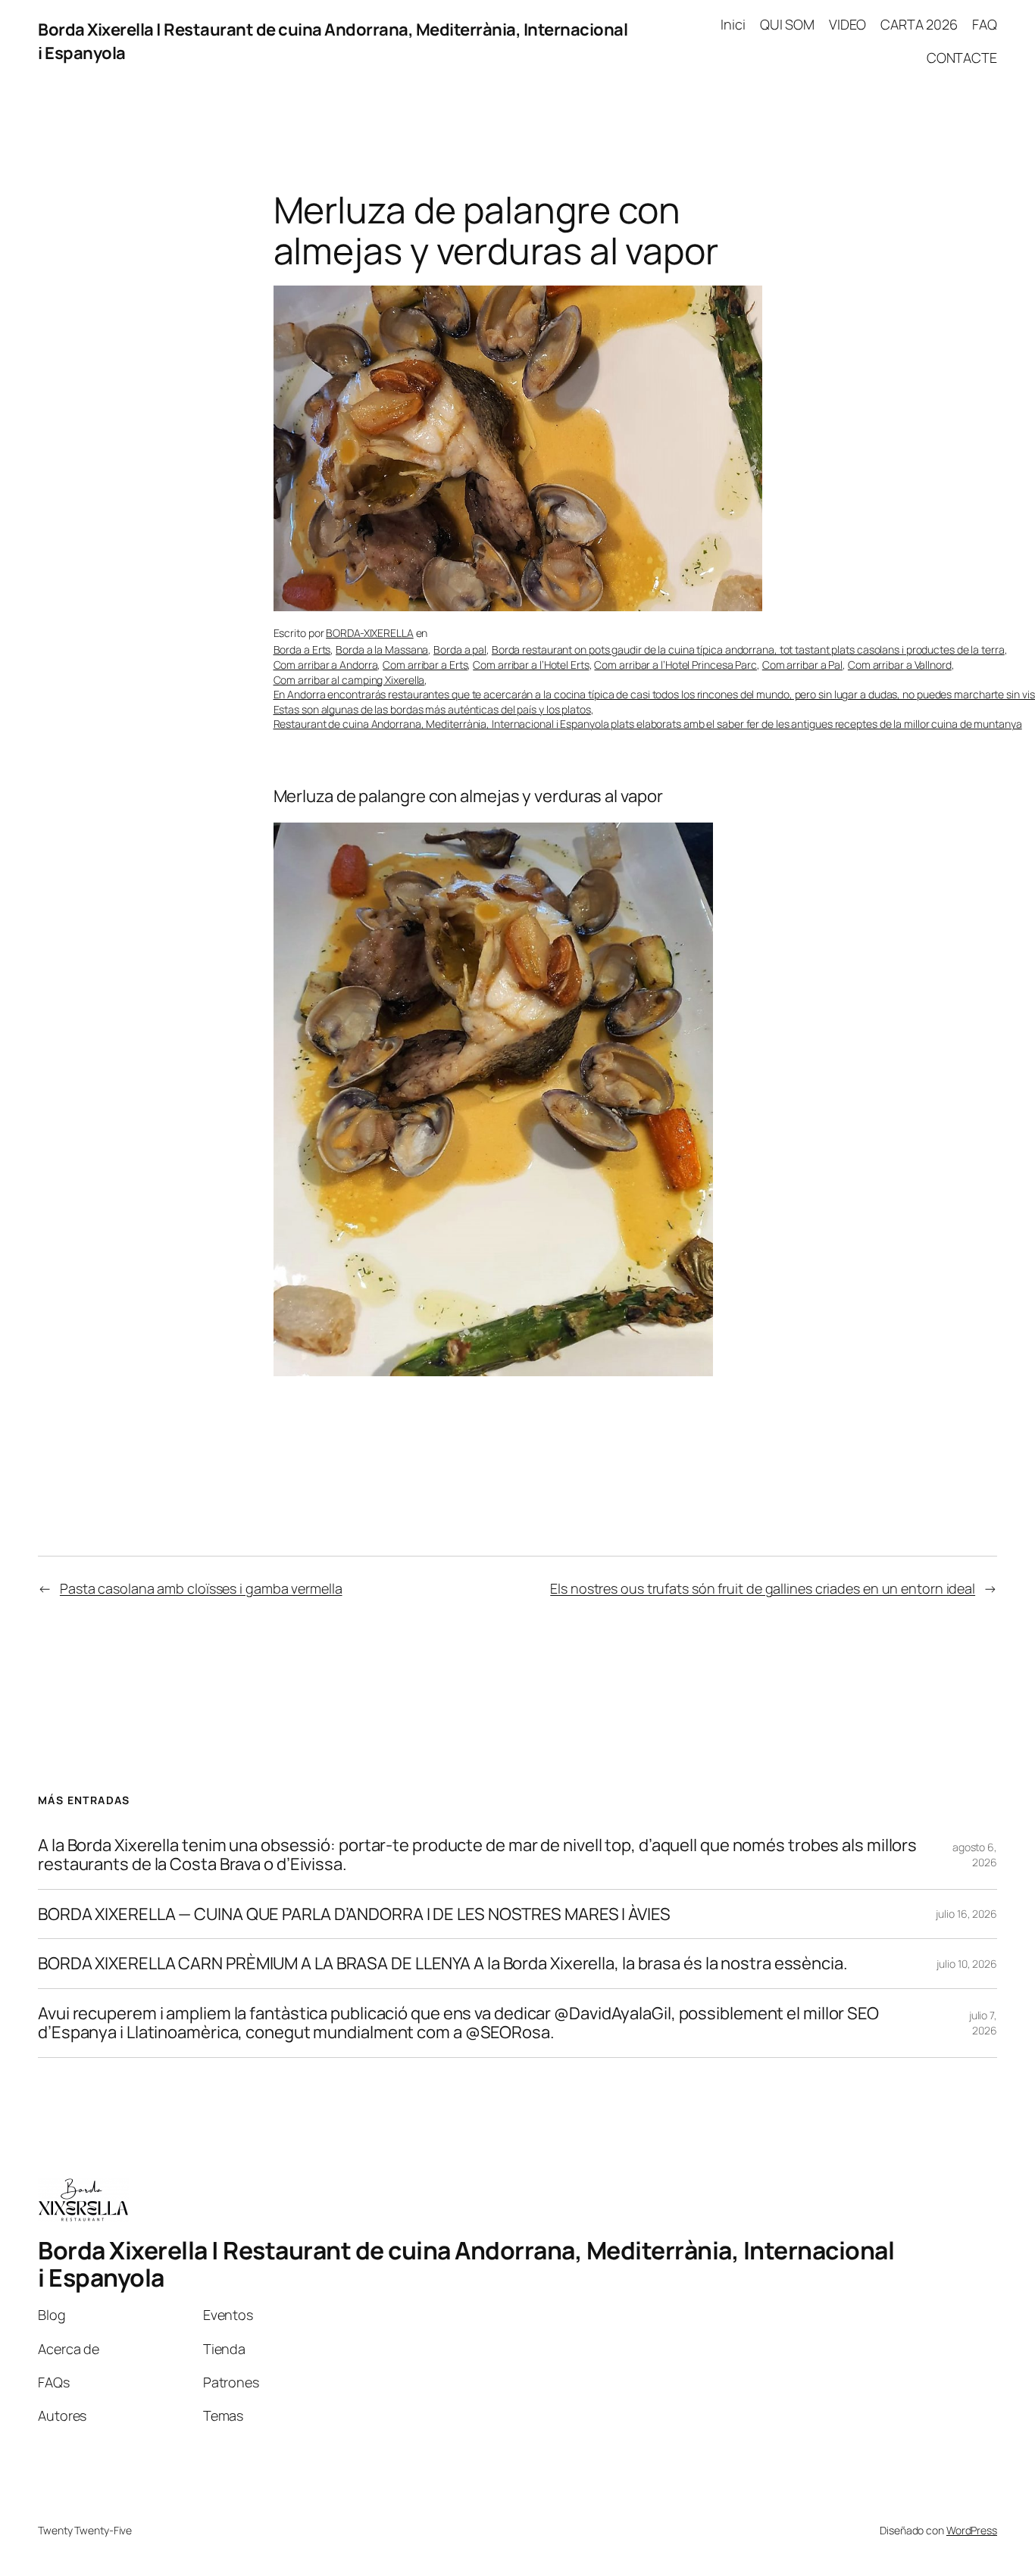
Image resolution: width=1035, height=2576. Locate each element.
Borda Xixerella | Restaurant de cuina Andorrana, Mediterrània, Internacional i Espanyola (466, 2264)
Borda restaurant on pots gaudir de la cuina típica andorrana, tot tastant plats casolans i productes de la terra (748, 649)
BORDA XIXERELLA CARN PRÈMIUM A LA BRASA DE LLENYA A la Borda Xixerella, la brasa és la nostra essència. (443, 1964)
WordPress (972, 2530)
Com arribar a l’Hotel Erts (531, 665)
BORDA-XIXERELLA (370, 633)
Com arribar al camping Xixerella (349, 680)
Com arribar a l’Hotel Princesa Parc (675, 665)
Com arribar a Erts (425, 665)
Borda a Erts (302, 649)
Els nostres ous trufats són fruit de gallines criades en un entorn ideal (763, 1588)
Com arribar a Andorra (326, 665)
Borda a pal (460, 649)
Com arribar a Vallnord (900, 665)
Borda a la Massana (382, 649)
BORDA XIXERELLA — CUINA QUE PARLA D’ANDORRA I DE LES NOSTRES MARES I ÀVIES (354, 1914)
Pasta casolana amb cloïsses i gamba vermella (201, 1588)
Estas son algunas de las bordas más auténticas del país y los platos (432, 709)
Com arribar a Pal (802, 665)
